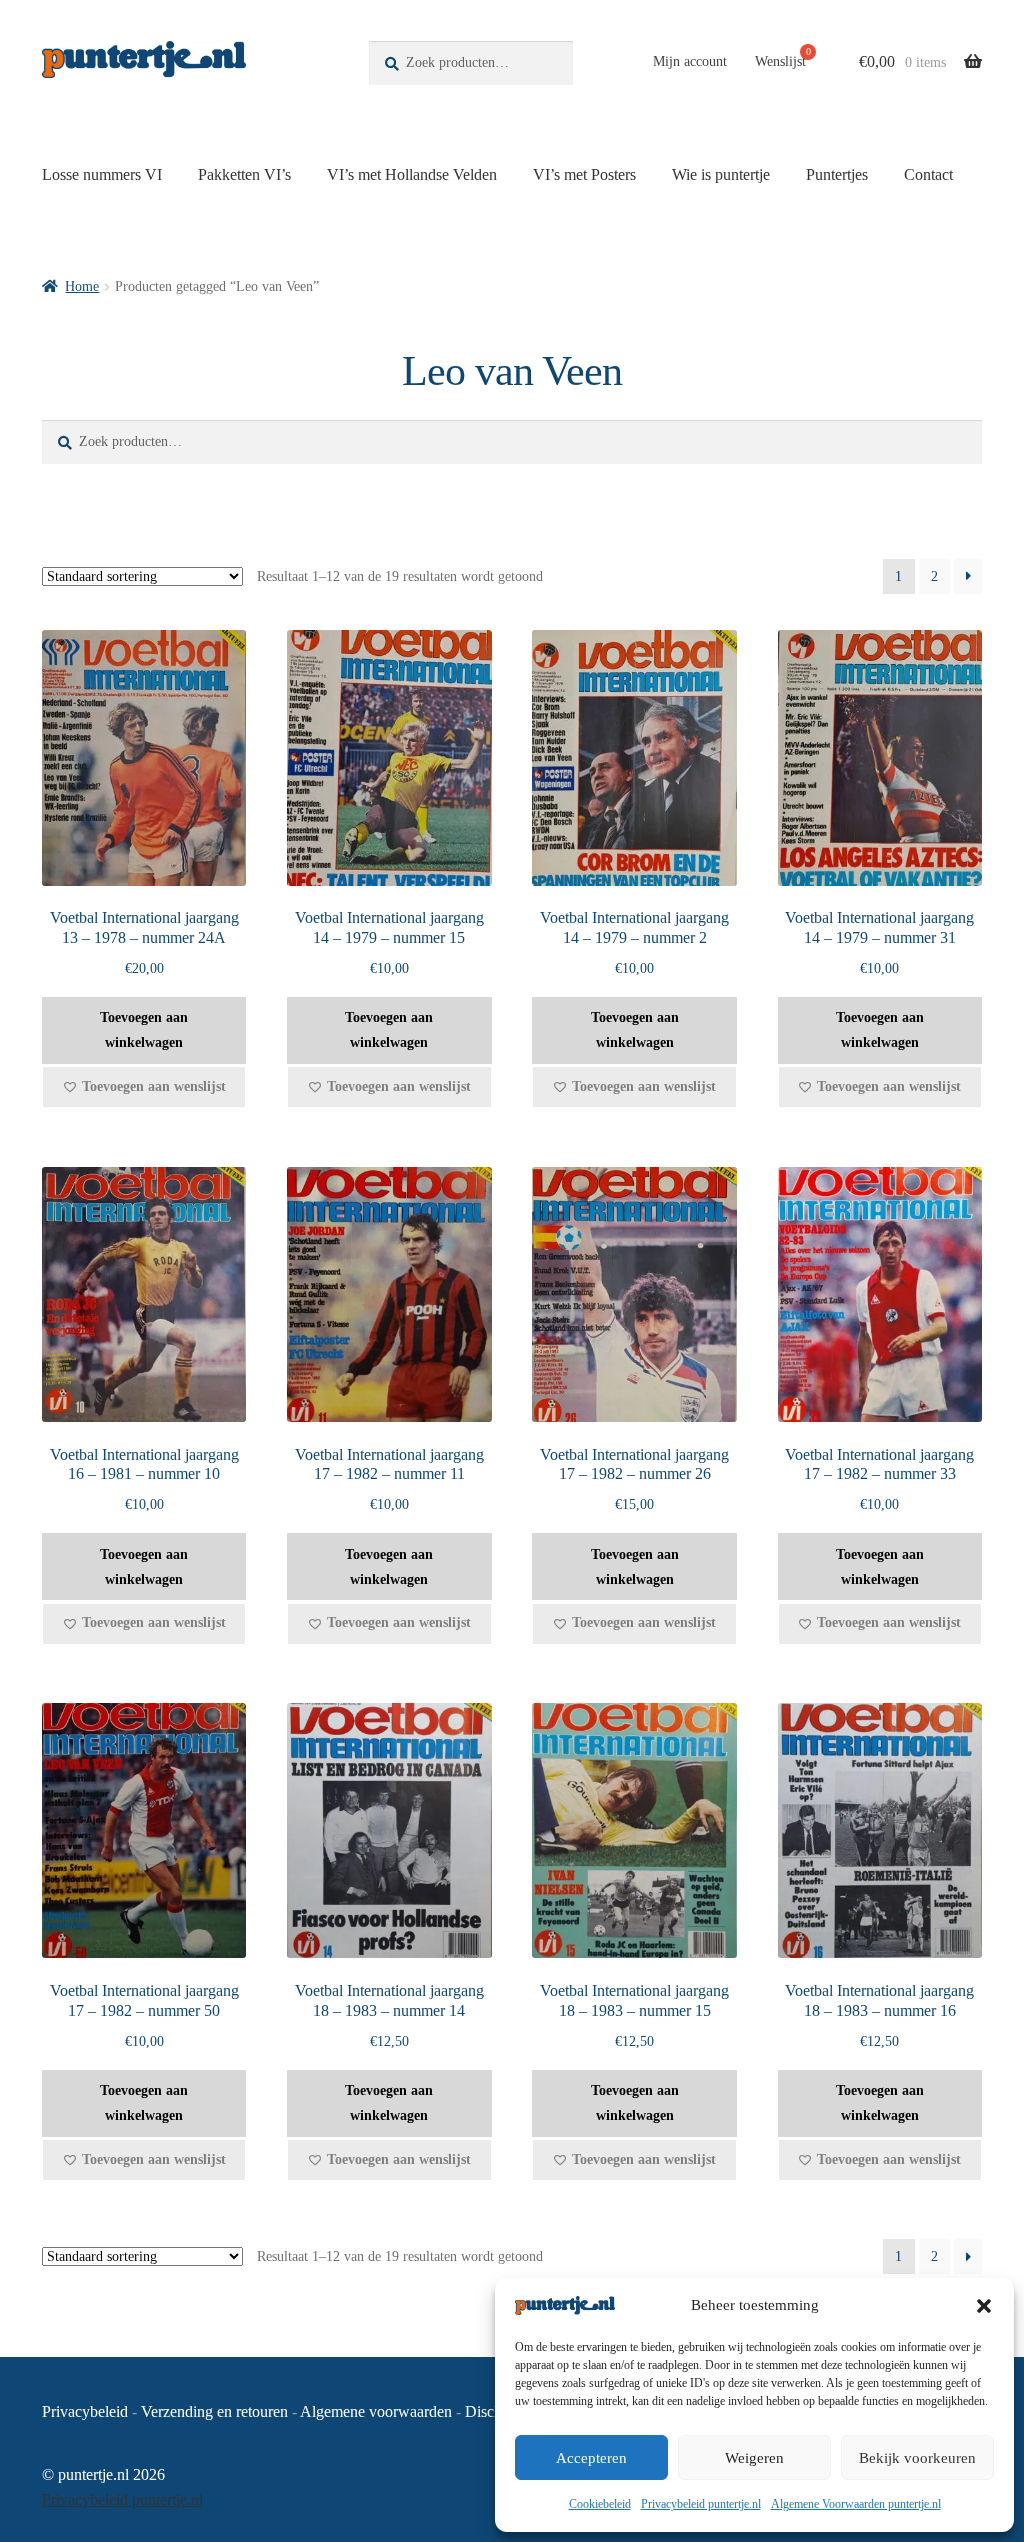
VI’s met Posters (584, 174)
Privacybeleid (85, 2411)
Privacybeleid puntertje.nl (701, 2504)
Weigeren (754, 2458)
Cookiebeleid (600, 2504)
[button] (984, 2306)
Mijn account (690, 61)
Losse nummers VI (102, 174)
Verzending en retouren (214, 2411)
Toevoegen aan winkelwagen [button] (144, 1030)
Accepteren (591, 2458)
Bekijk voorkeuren (917, 2458)
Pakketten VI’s (244, 174)
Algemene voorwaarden (376, 2411)
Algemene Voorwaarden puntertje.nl (856, 2504)
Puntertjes (837, 174)
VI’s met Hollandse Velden (412, 174)
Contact (928, 174)
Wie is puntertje (721, 174)
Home (82, 286)
